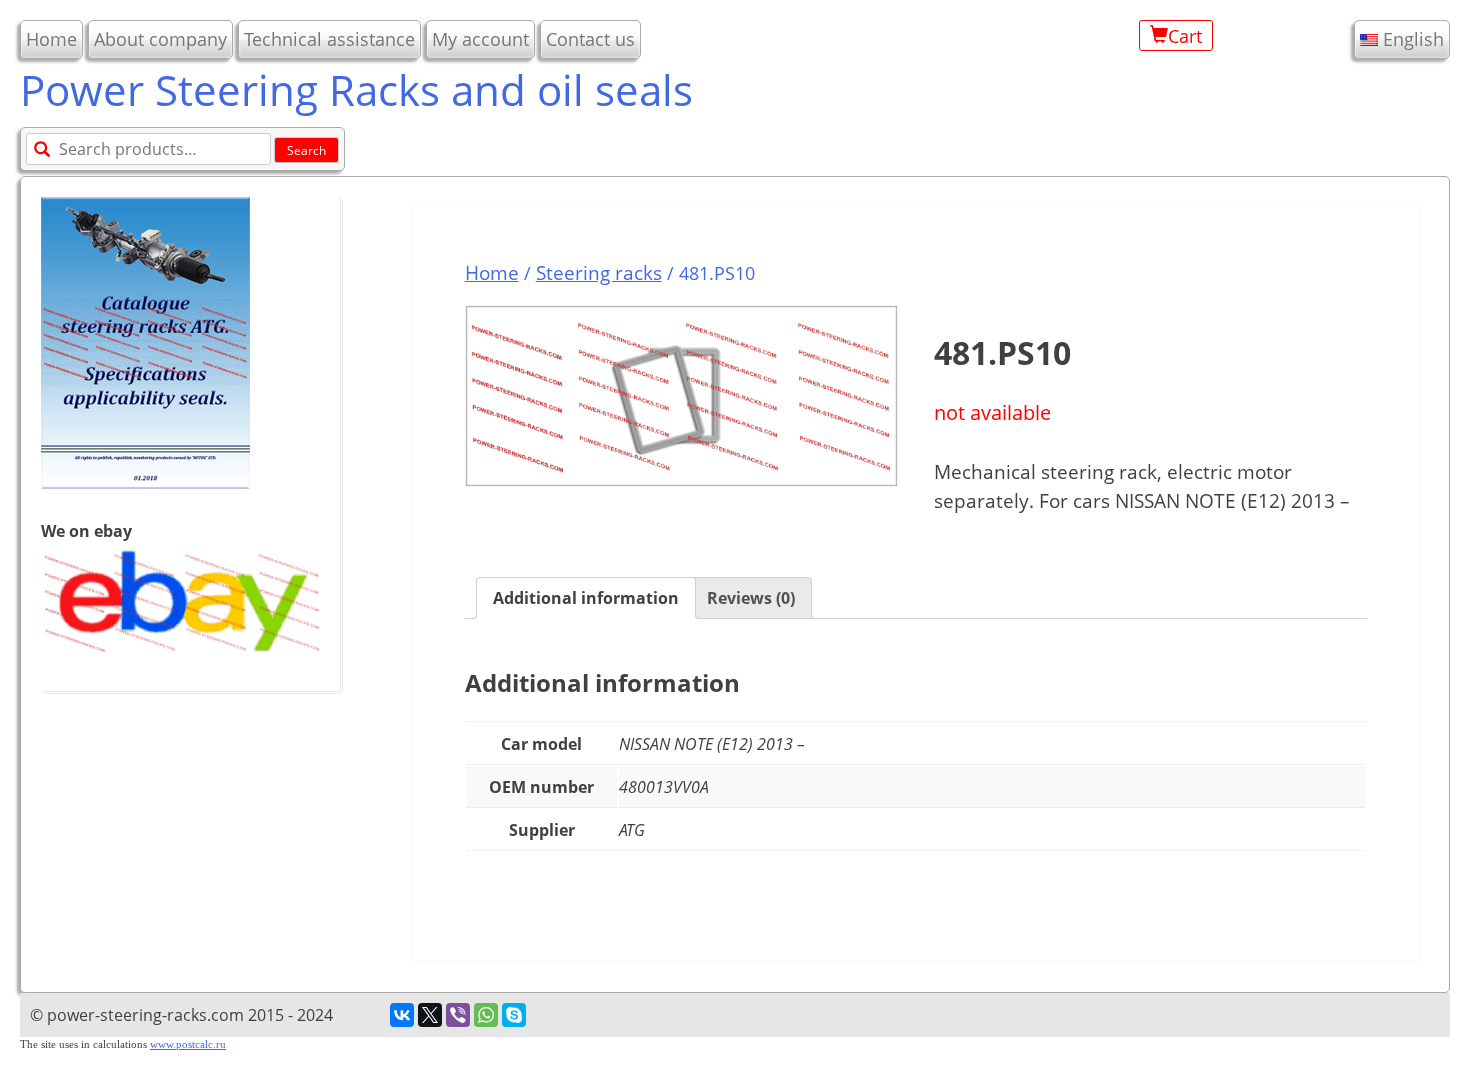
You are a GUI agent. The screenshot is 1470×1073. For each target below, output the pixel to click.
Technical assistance (329, 39)
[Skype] (514, 1015)
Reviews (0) (751, 598)
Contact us (590, 39)
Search (306, 150)
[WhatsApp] (486, 1015)
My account (480, 39)
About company (160, 39)
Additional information (586, 598)
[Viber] (458, 1015)
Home (51, 39)
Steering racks (599, 272)
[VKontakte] (402, 1015)
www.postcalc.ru (188, 1044)
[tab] (586, 598)
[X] (430, 1015)
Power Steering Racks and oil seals (356, 89)
